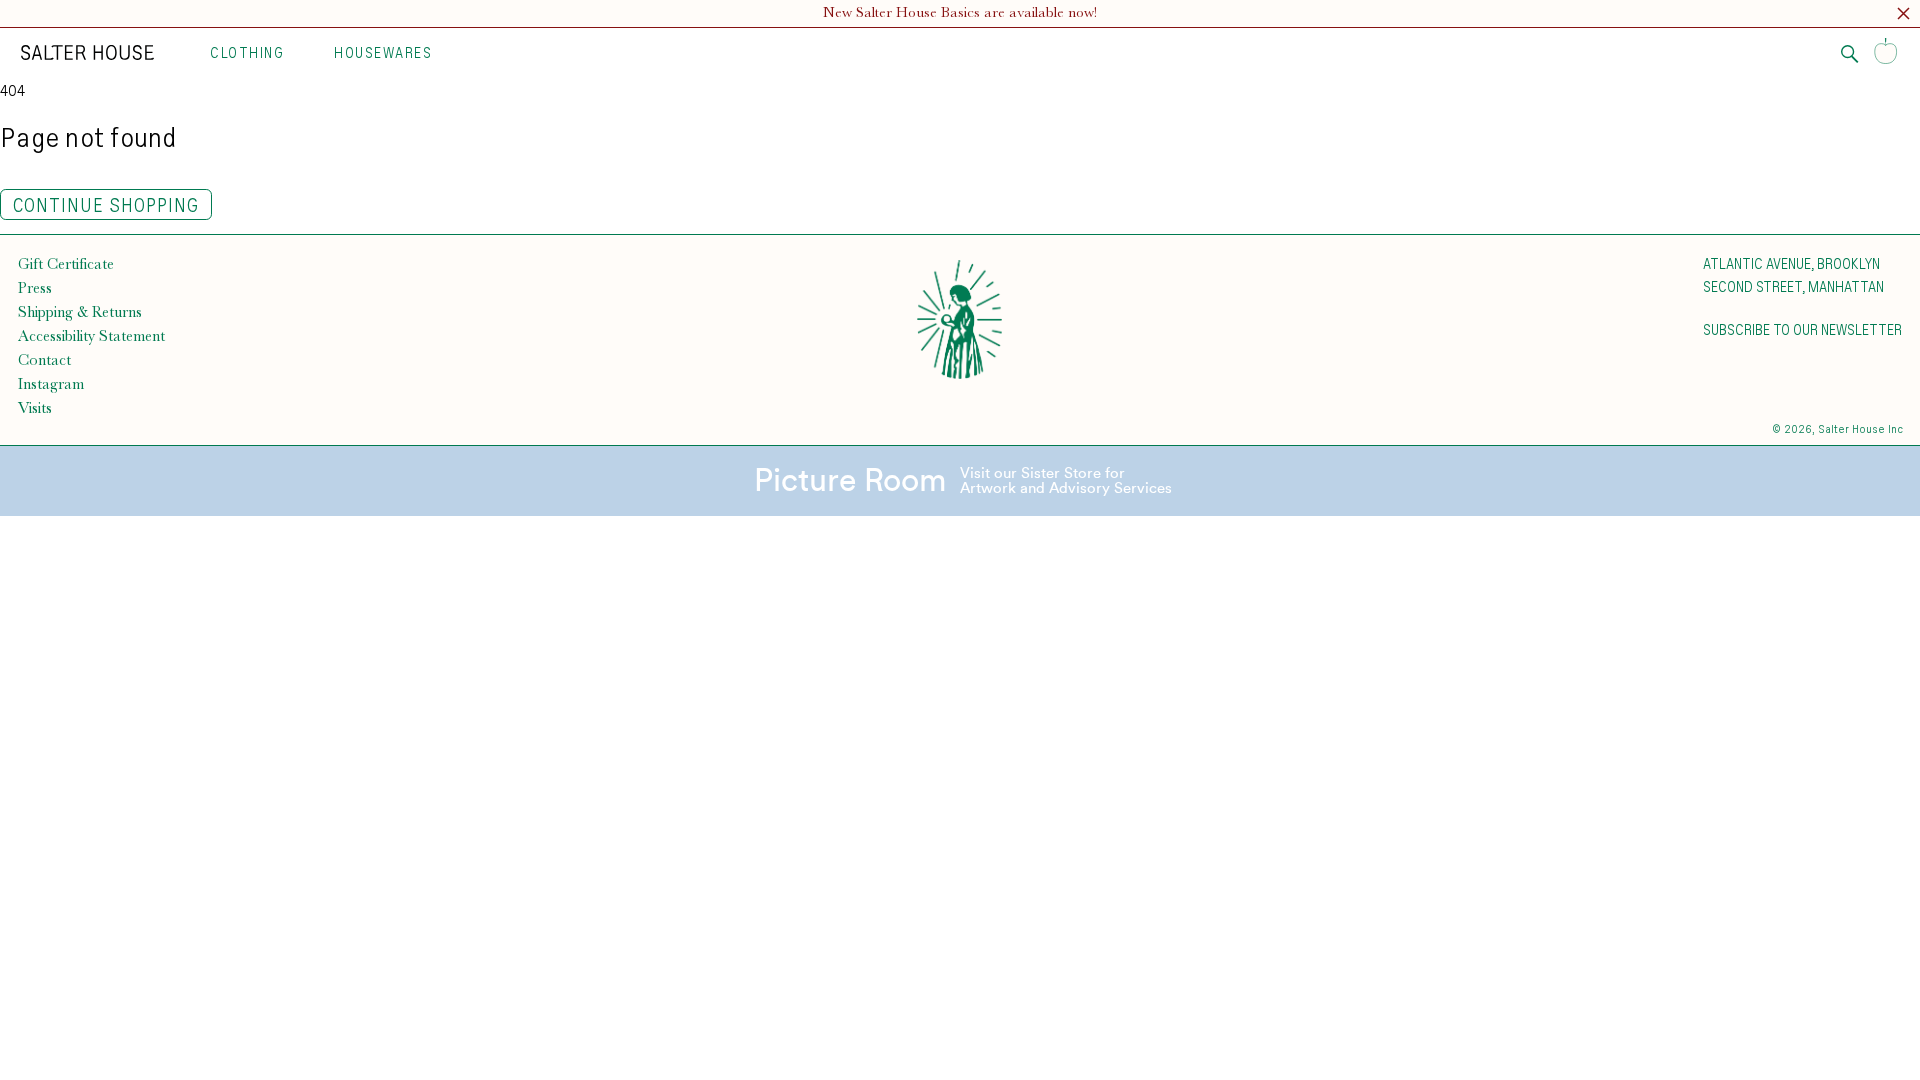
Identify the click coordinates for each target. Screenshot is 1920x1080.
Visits (35, 408)
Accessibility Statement (91, 336)
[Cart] (1886, 52)
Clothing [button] (247, 52)
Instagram (51, 384)
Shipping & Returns (80, 312)
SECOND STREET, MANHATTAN (1793, 286)
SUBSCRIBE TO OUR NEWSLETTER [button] (1802, 329)
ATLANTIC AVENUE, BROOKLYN (1791, 263)
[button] (1903, 16)
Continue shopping (106, 204)
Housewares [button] (383, 52)
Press (35, 288)
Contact (44, 360)
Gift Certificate (66, 264)
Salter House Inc (1860, 428)
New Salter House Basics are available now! (960, 12)
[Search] (1850, 54)
